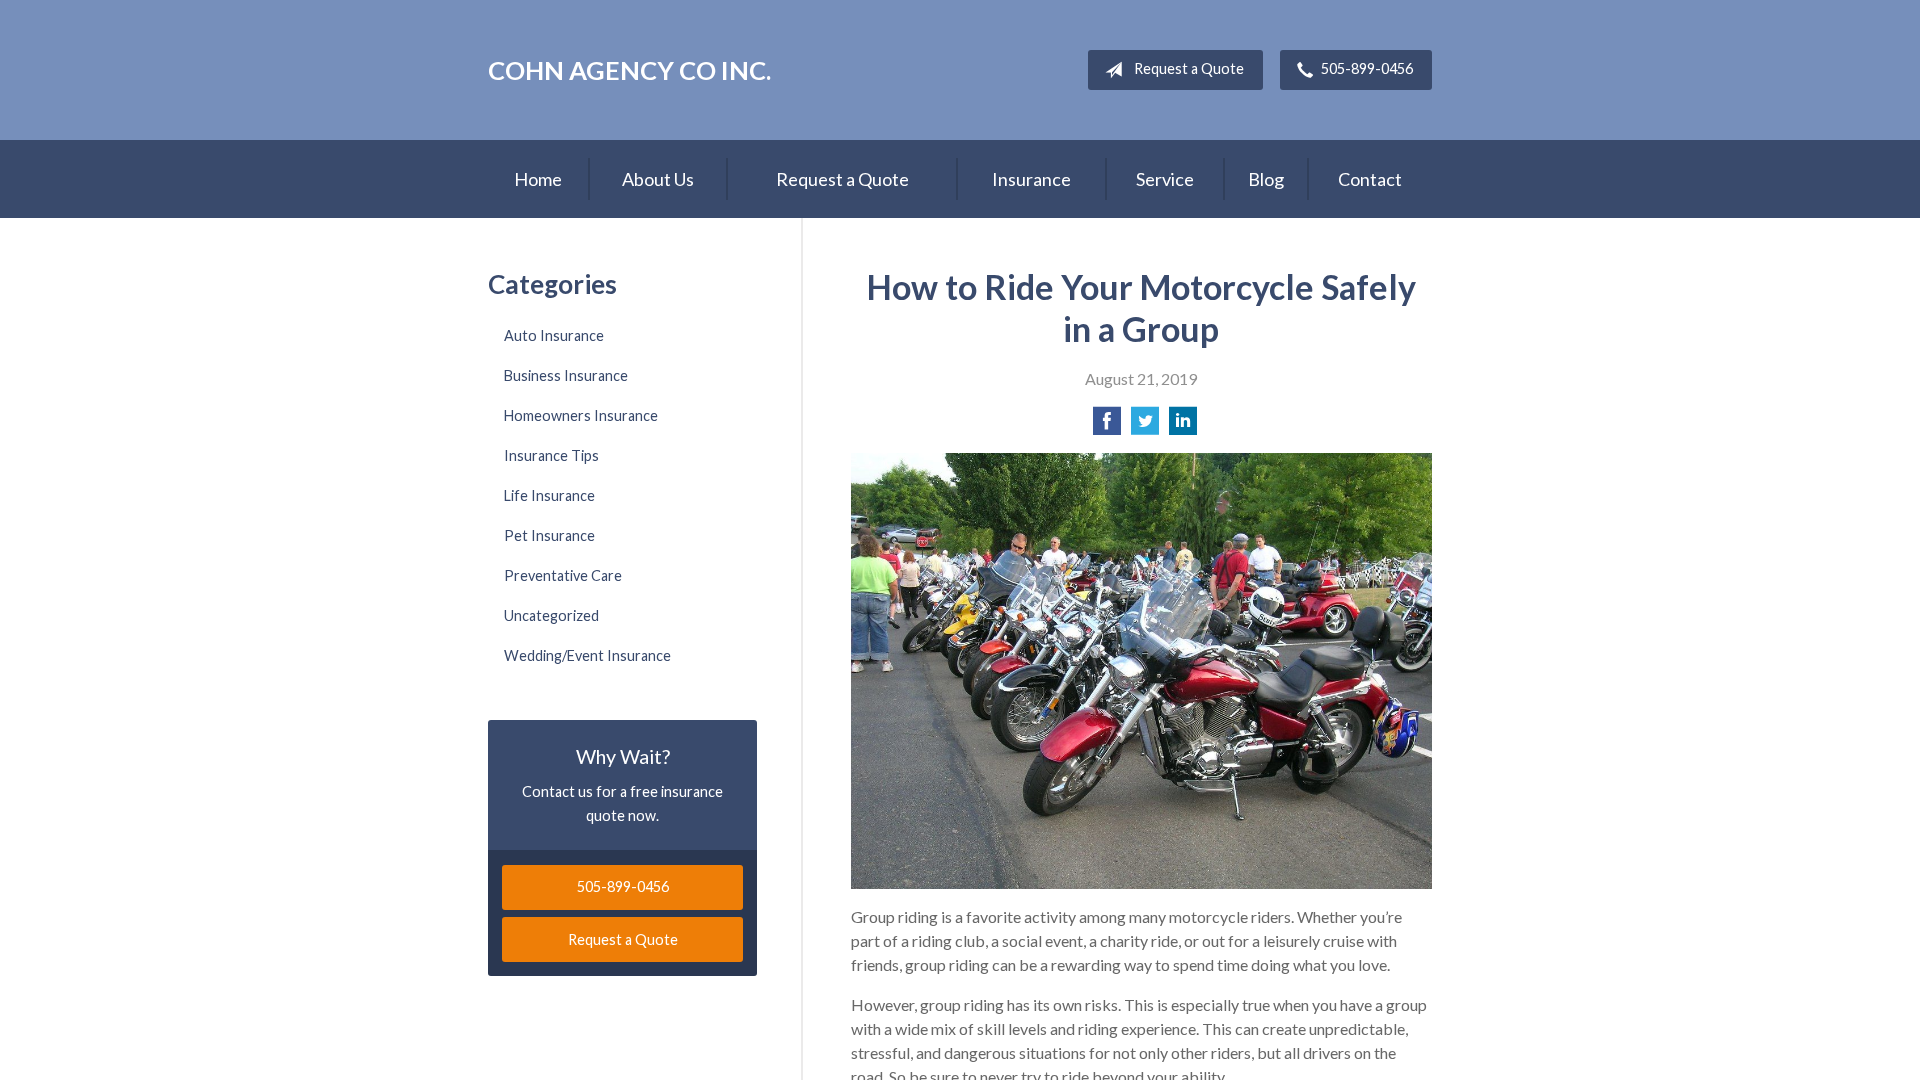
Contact (1370, 179)
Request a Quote (1189, 68)
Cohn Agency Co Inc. (629, 70)
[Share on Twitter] (1145, 426)
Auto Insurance (554, 335)
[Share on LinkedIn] (1183, 426)
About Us (658, 179)
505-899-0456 (1367, 68)
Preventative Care (563, 575)
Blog (1266, 179)
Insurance (1031, 179)
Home (538, 179)
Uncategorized (551, 615)
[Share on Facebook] (1107, 426)
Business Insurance (566, 375)
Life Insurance (549, 495)
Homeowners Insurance (581, 415)
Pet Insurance (549, 535)
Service (1165, 179)
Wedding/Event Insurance (587, 655)
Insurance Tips (551, 455)
